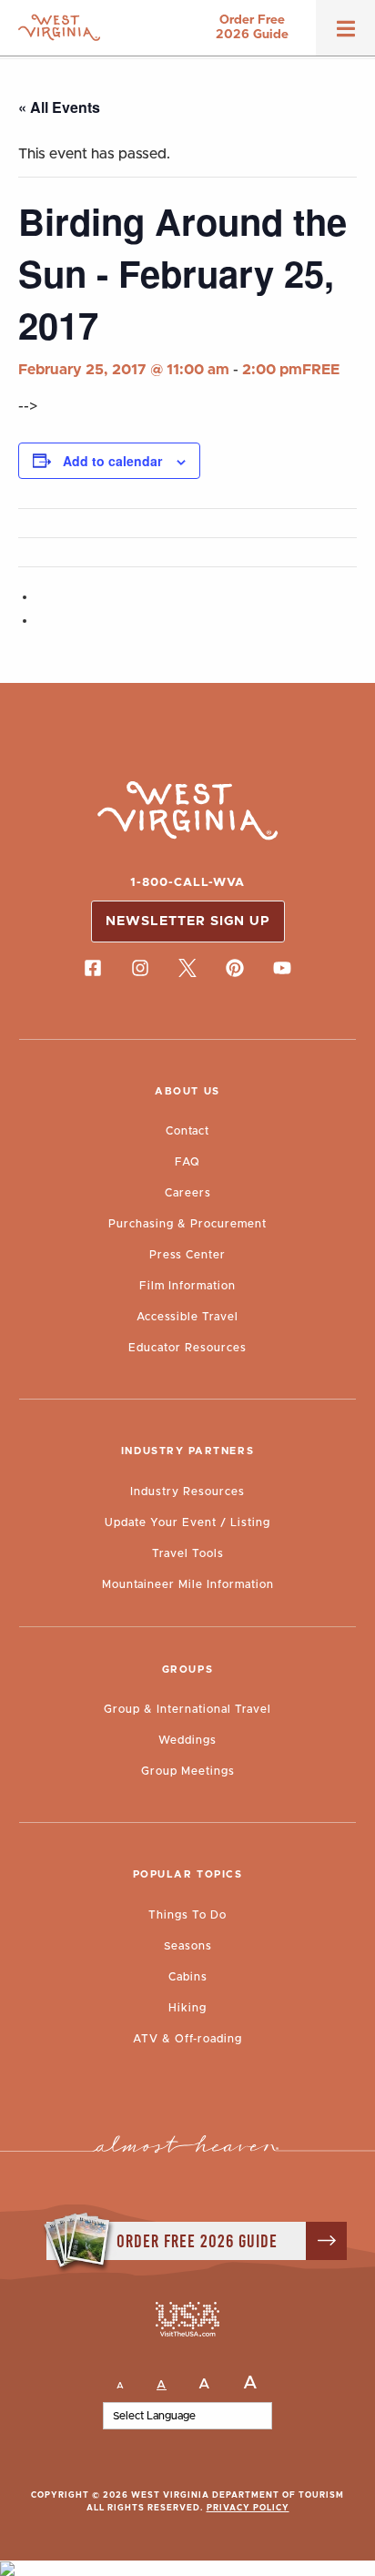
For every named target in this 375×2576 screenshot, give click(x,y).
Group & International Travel (187, 1709)
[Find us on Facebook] (93, 968)
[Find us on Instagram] (140, 968)
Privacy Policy (248, 2508)
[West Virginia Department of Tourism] (59, 28)
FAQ (187, 1162)
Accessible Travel (187, 1317)
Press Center (187, 1255)
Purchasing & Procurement (187, 1224)
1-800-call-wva (187, 883)
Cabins (188, 1977)
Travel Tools (188, 1553)
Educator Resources (187, 1348)
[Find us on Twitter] (187, 968)
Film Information (187, 1286)
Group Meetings (188, 1771)
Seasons (188, 1946)
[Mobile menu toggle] (346, 35)
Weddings (187, 1740)
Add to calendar (112, 461)
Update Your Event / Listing (187, 1522)
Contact (187, 1131)
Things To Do (187, 1915)
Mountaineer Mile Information (188, 1584)
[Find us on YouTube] (282, 968)
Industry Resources (187, 1492)
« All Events (59, 107)
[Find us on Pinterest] (235, 968)
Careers (188, 1193)
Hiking (187, 2008)
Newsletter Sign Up (188, 921)
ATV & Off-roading (187, 2039)
